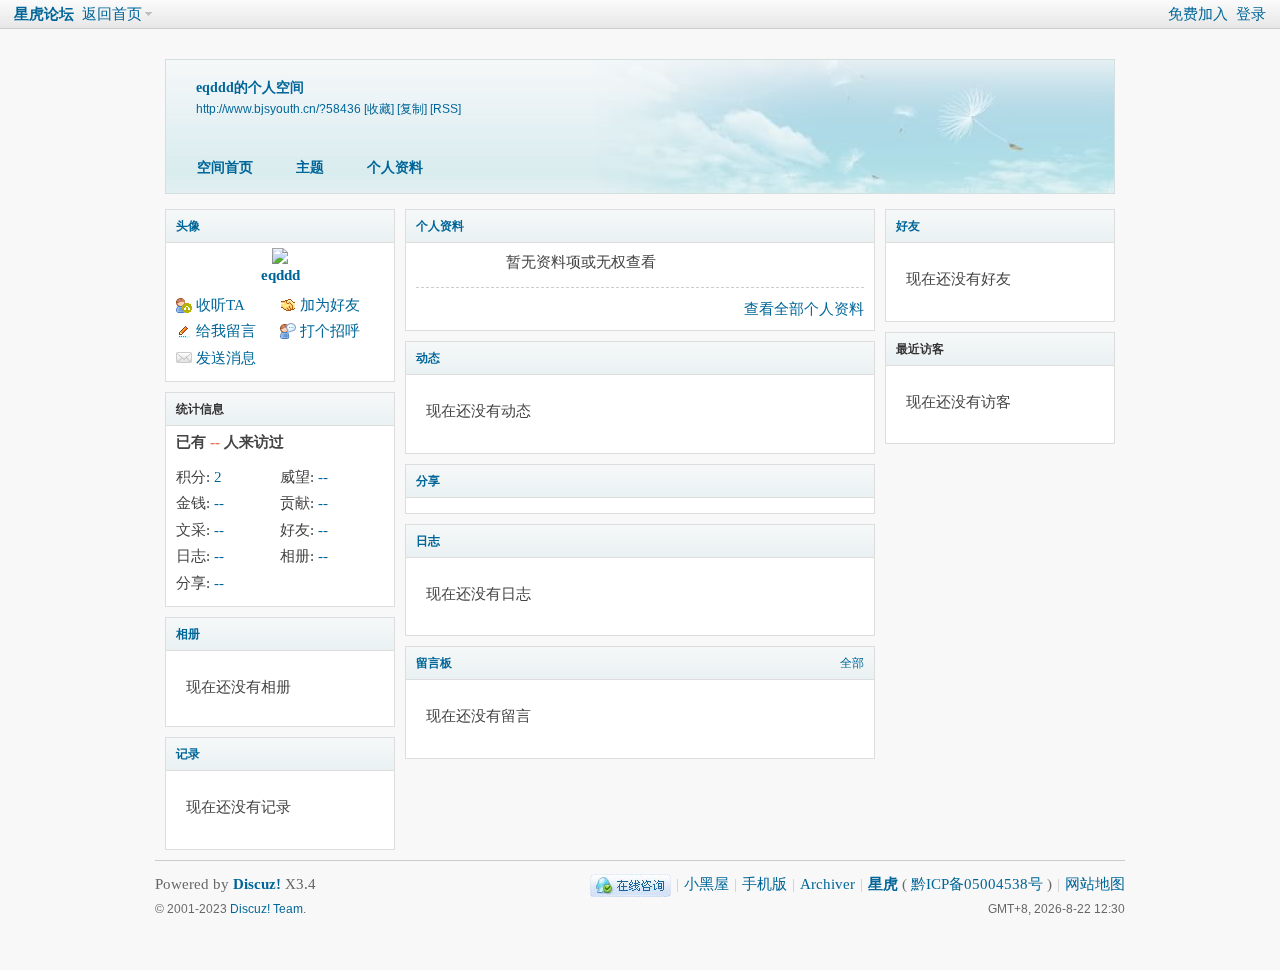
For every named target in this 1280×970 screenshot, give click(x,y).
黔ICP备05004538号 (977, 884)
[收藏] (379, 108)
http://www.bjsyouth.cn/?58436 (278, 108)
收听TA (220, 305)
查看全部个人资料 (804, 309)
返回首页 (112, 14)
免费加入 (1198, 14)
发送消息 (226, 358)
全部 (852, 663)
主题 (310, 167)
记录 (188, 754)
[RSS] (445, 108)
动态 (428, 358)
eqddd (280, 275)
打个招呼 (330, 331)
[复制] (412, 108)
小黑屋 (706, 884)
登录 (1251, 14)
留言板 (434, 663)
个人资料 (395, 167)
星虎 (883, 884)
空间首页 (225, 167)
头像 (188, 226)
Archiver (827, 884)
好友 (908, 226)
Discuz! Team (266, 909)
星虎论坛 (44, 14)
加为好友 (330, 305)
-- (323, 477)
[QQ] (630, 884)
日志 (428, 541)
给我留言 (226, 331)
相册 (188, 634)
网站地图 (1095, 884)
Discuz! (257, 884)
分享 (428, 481)
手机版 (764, 884)
